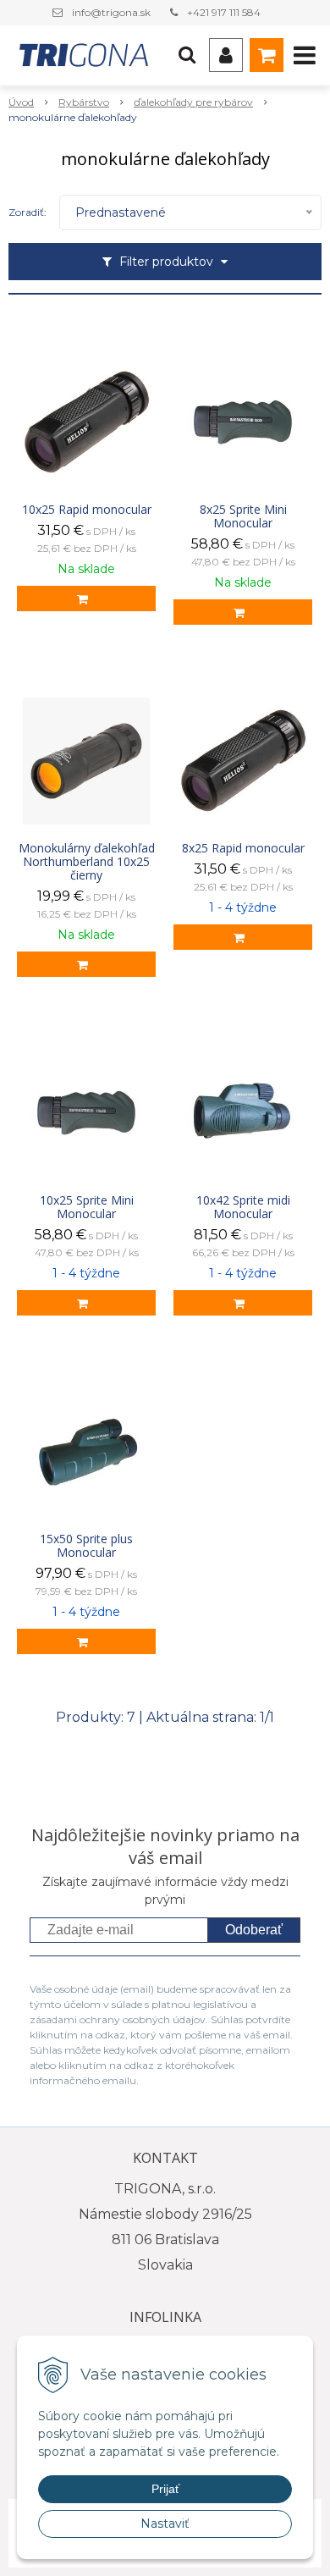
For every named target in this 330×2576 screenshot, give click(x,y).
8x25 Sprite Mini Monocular (243, 516)
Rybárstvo (84, 102)
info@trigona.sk (111, 12)
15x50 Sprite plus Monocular (86, 1546)
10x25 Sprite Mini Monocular (87, 1207)
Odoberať (254, 1930)
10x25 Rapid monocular (87, 510)
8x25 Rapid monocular (243, 848)
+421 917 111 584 (224, 12)
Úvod (21, 102)
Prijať (165, 2489)
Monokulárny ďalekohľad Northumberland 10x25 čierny (87, 862)
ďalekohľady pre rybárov (193, 102)
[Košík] (267, 55)
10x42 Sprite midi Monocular (243, 1207)
